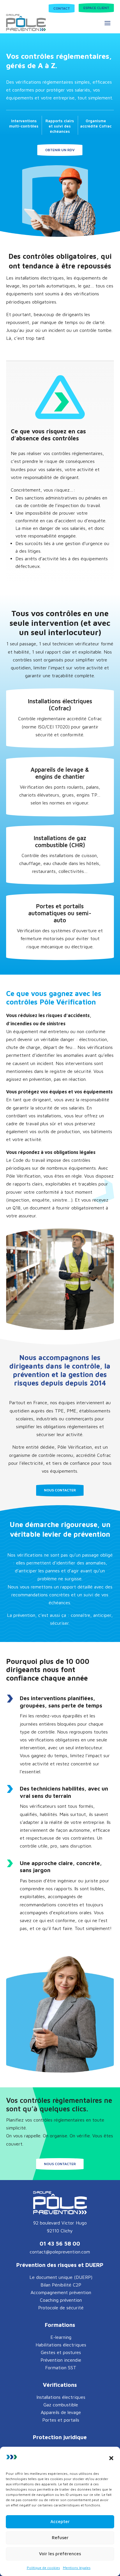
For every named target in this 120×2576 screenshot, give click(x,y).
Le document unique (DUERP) (61, 2277)
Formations (60, 2325)
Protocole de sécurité (61, 2308)
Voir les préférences (60, 2554)
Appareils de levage (61, 2412)
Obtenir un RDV (60, 150)
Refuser (60, 2538)
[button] (111, 2458)
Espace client (96, 8)
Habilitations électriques (61, 2345)
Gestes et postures (61, 2352)
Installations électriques (61, 2397)
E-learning (61, 2337)
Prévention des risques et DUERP (60, 2265)
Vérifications (60, 2385)
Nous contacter (60, 1490)
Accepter (60, 2521)
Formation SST (61, 2367)
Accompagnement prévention (61, 2292)
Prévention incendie (61, 2360)
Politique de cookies (43, 2568)
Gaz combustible (61, 2405)
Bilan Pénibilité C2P (61, 2285)
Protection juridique (60, 2437)
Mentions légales (77, 2568)
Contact (62, 8)
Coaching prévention (61, 2300)
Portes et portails (61, 2420)
